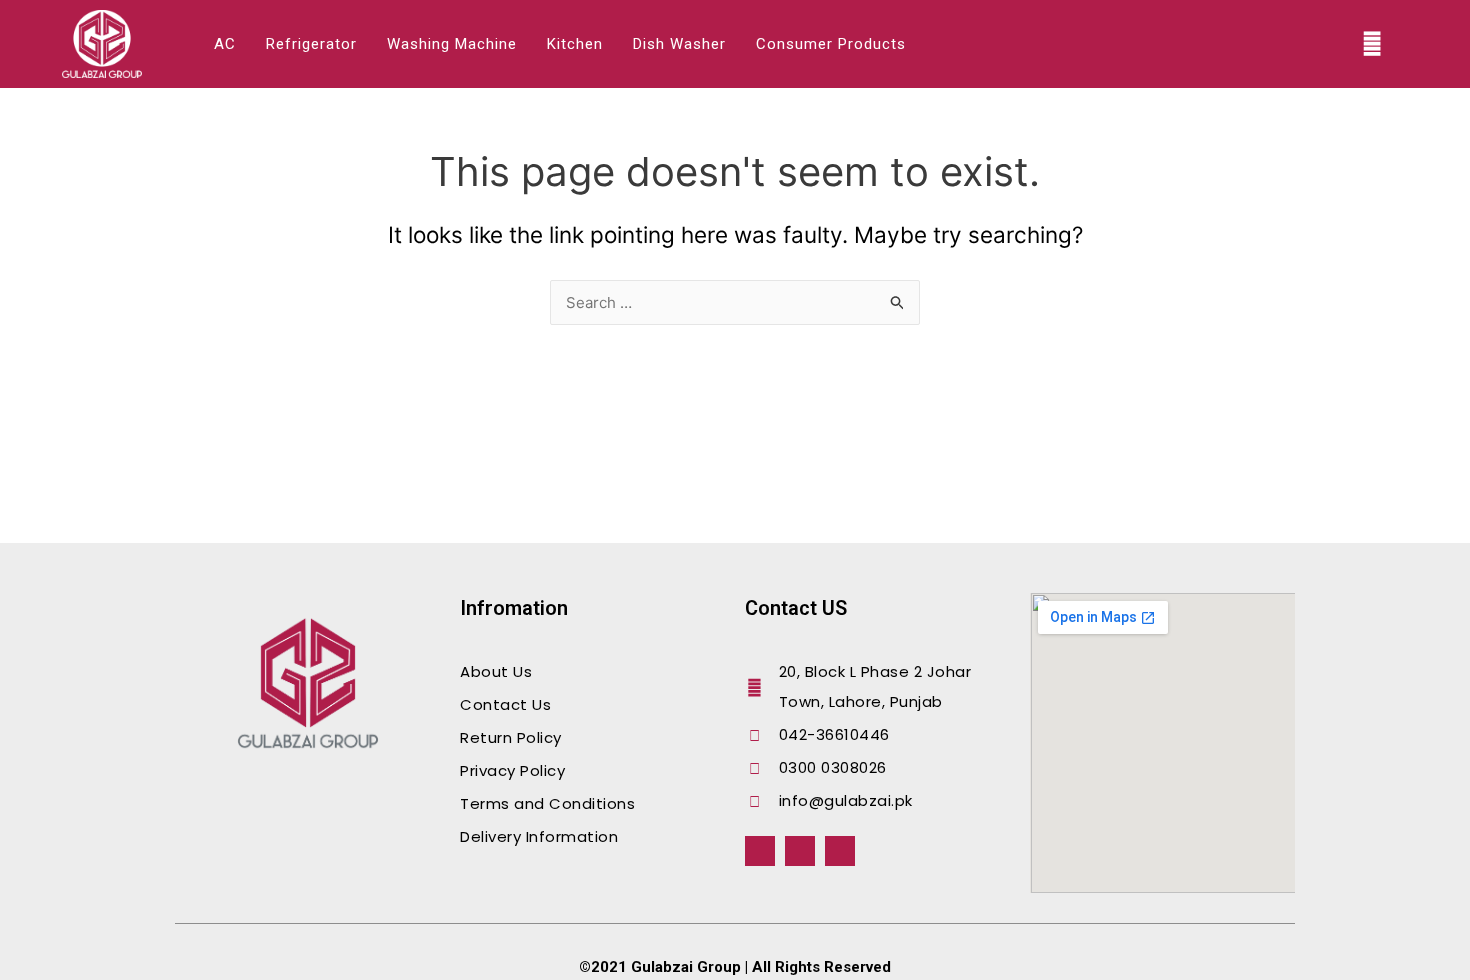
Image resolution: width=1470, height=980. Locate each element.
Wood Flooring (205, 797)
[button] (1372, 44)
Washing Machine (452, 44)
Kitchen (575, 44)
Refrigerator (311, 44)
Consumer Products (831, 44)
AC (225, 44)
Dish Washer (679, 44)
